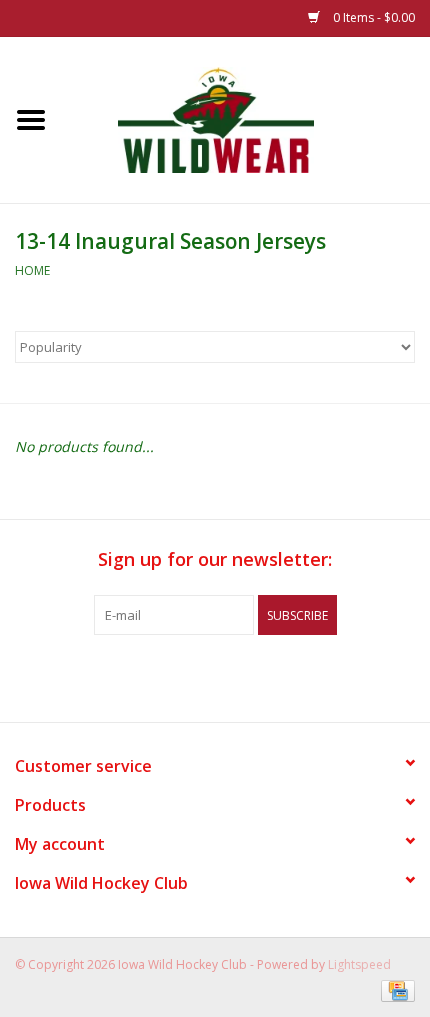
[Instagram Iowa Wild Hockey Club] (287, 676)
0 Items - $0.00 (372, 17)
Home (32, 270)
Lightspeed (359, 964)
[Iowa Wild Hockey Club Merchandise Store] (246, 118)
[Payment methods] (394, 989)
